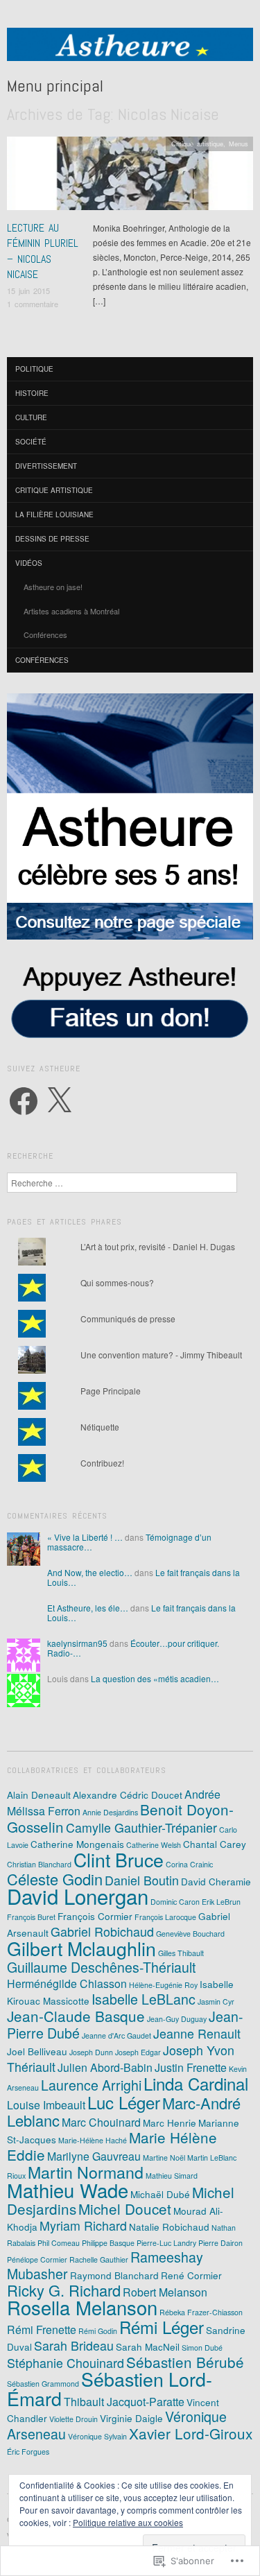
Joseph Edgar (138, 2052)
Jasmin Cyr (216, 2002)
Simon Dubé (202, 2348)
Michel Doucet (125, 2208)
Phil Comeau (59, 2243)
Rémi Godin (98, 2331)
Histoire (32, 393)
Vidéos (29, 563)
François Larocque (165, 1917)
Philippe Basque (108, 2243)
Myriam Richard (83, 2225)
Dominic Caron (175, 1902)
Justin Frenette (191, 2067)
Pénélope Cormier (37, 2259)
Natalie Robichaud (169, 2227)
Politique (34, 369)
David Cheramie (216, 1881)
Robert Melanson (165, 2292)
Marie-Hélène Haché (93, 2140)
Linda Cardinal (196, 2083)
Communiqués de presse (128, 1319)
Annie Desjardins (110, 1812)
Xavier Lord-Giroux (191, 2433)
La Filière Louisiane (54, 515)
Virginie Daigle (131, 2418)
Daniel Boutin (142, 1880)
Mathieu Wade (68, 2190)
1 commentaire (33, 304)
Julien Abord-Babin (105, 2067)
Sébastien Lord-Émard (110, 2388)
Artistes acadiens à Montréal (71, 611)
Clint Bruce (119, 1859)
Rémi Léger (162, 2327)
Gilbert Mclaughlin (81, 1948)
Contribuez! (102, 1463)
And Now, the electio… (90, 1572)
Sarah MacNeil (148, 2346)
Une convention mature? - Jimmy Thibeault (161, 1355)
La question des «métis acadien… (155, 1678)
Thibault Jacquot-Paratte (124, 2402)
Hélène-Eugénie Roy (163, 1985)
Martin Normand (86, 2172)
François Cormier (95, 1916)
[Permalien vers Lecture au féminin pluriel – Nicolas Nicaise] (130, 177)
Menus (239, 144)
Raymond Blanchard (114, 2275)
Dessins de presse (52, 539)
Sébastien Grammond (43, 2384)
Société (31, 442)
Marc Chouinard (101, 2122)
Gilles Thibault (181, 1953)
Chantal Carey (215, 1844)
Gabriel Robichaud (102, 1931)
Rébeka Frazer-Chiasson (201, 2312)
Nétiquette (100, 1427)
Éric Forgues (28, 2452)
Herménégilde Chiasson (67, 1983)
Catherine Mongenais (77, 1844)
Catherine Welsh (154, 1845)
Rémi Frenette (42, 2329)
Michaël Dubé (160, 2194)
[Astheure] (130, 50)
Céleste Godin (55, 1879)
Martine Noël (164, 2158)
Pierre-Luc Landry (166, 2243)
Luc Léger (124, 2102)
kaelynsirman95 (77, 1643)
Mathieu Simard (172, 2176)
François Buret (31, 1917)
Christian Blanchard (39, 1864)
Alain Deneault (39, 1795)
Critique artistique (197, 144)
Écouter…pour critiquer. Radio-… (133, 1648)
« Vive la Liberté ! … (85, 1537)
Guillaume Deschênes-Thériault (101, 1967)
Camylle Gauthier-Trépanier (141, 1827)
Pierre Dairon (220, 2243)
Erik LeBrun (221, 1902)
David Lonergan (78, 1896)
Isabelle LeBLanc (144, 1999)
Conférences (45, 634)
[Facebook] (24, 1101)
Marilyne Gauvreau (94, 2156)
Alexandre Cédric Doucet (128, 1795)
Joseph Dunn (91, 2052)
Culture (31, 417)
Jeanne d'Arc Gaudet (116, 2035)
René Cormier (191, 2275)
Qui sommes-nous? (117, 1282)
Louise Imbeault (46, 2105)
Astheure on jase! (53, 587)
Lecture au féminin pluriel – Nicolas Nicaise (43, 251)
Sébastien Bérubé (185, 2362)
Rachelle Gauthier (99, 2259)
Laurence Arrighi (91, 2085)
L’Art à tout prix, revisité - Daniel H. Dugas (158, 1246)
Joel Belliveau (37, 2051)
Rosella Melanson (82, 2307)
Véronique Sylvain (97, 2436)
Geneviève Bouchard (190, 1934)
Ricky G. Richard (64, 2290)
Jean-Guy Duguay (177, 2019)
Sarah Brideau (74, 2345)
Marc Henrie (170, 2123)
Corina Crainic (189, 1864)
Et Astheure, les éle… (88, 1608)
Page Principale (111, 1391)
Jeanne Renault (197, 2033)
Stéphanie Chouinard (66, 2363)
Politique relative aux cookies (128, 2522)
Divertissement (46, 466)
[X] (59, 1101)
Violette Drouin (73, 2419)
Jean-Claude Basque (76, 2016)
